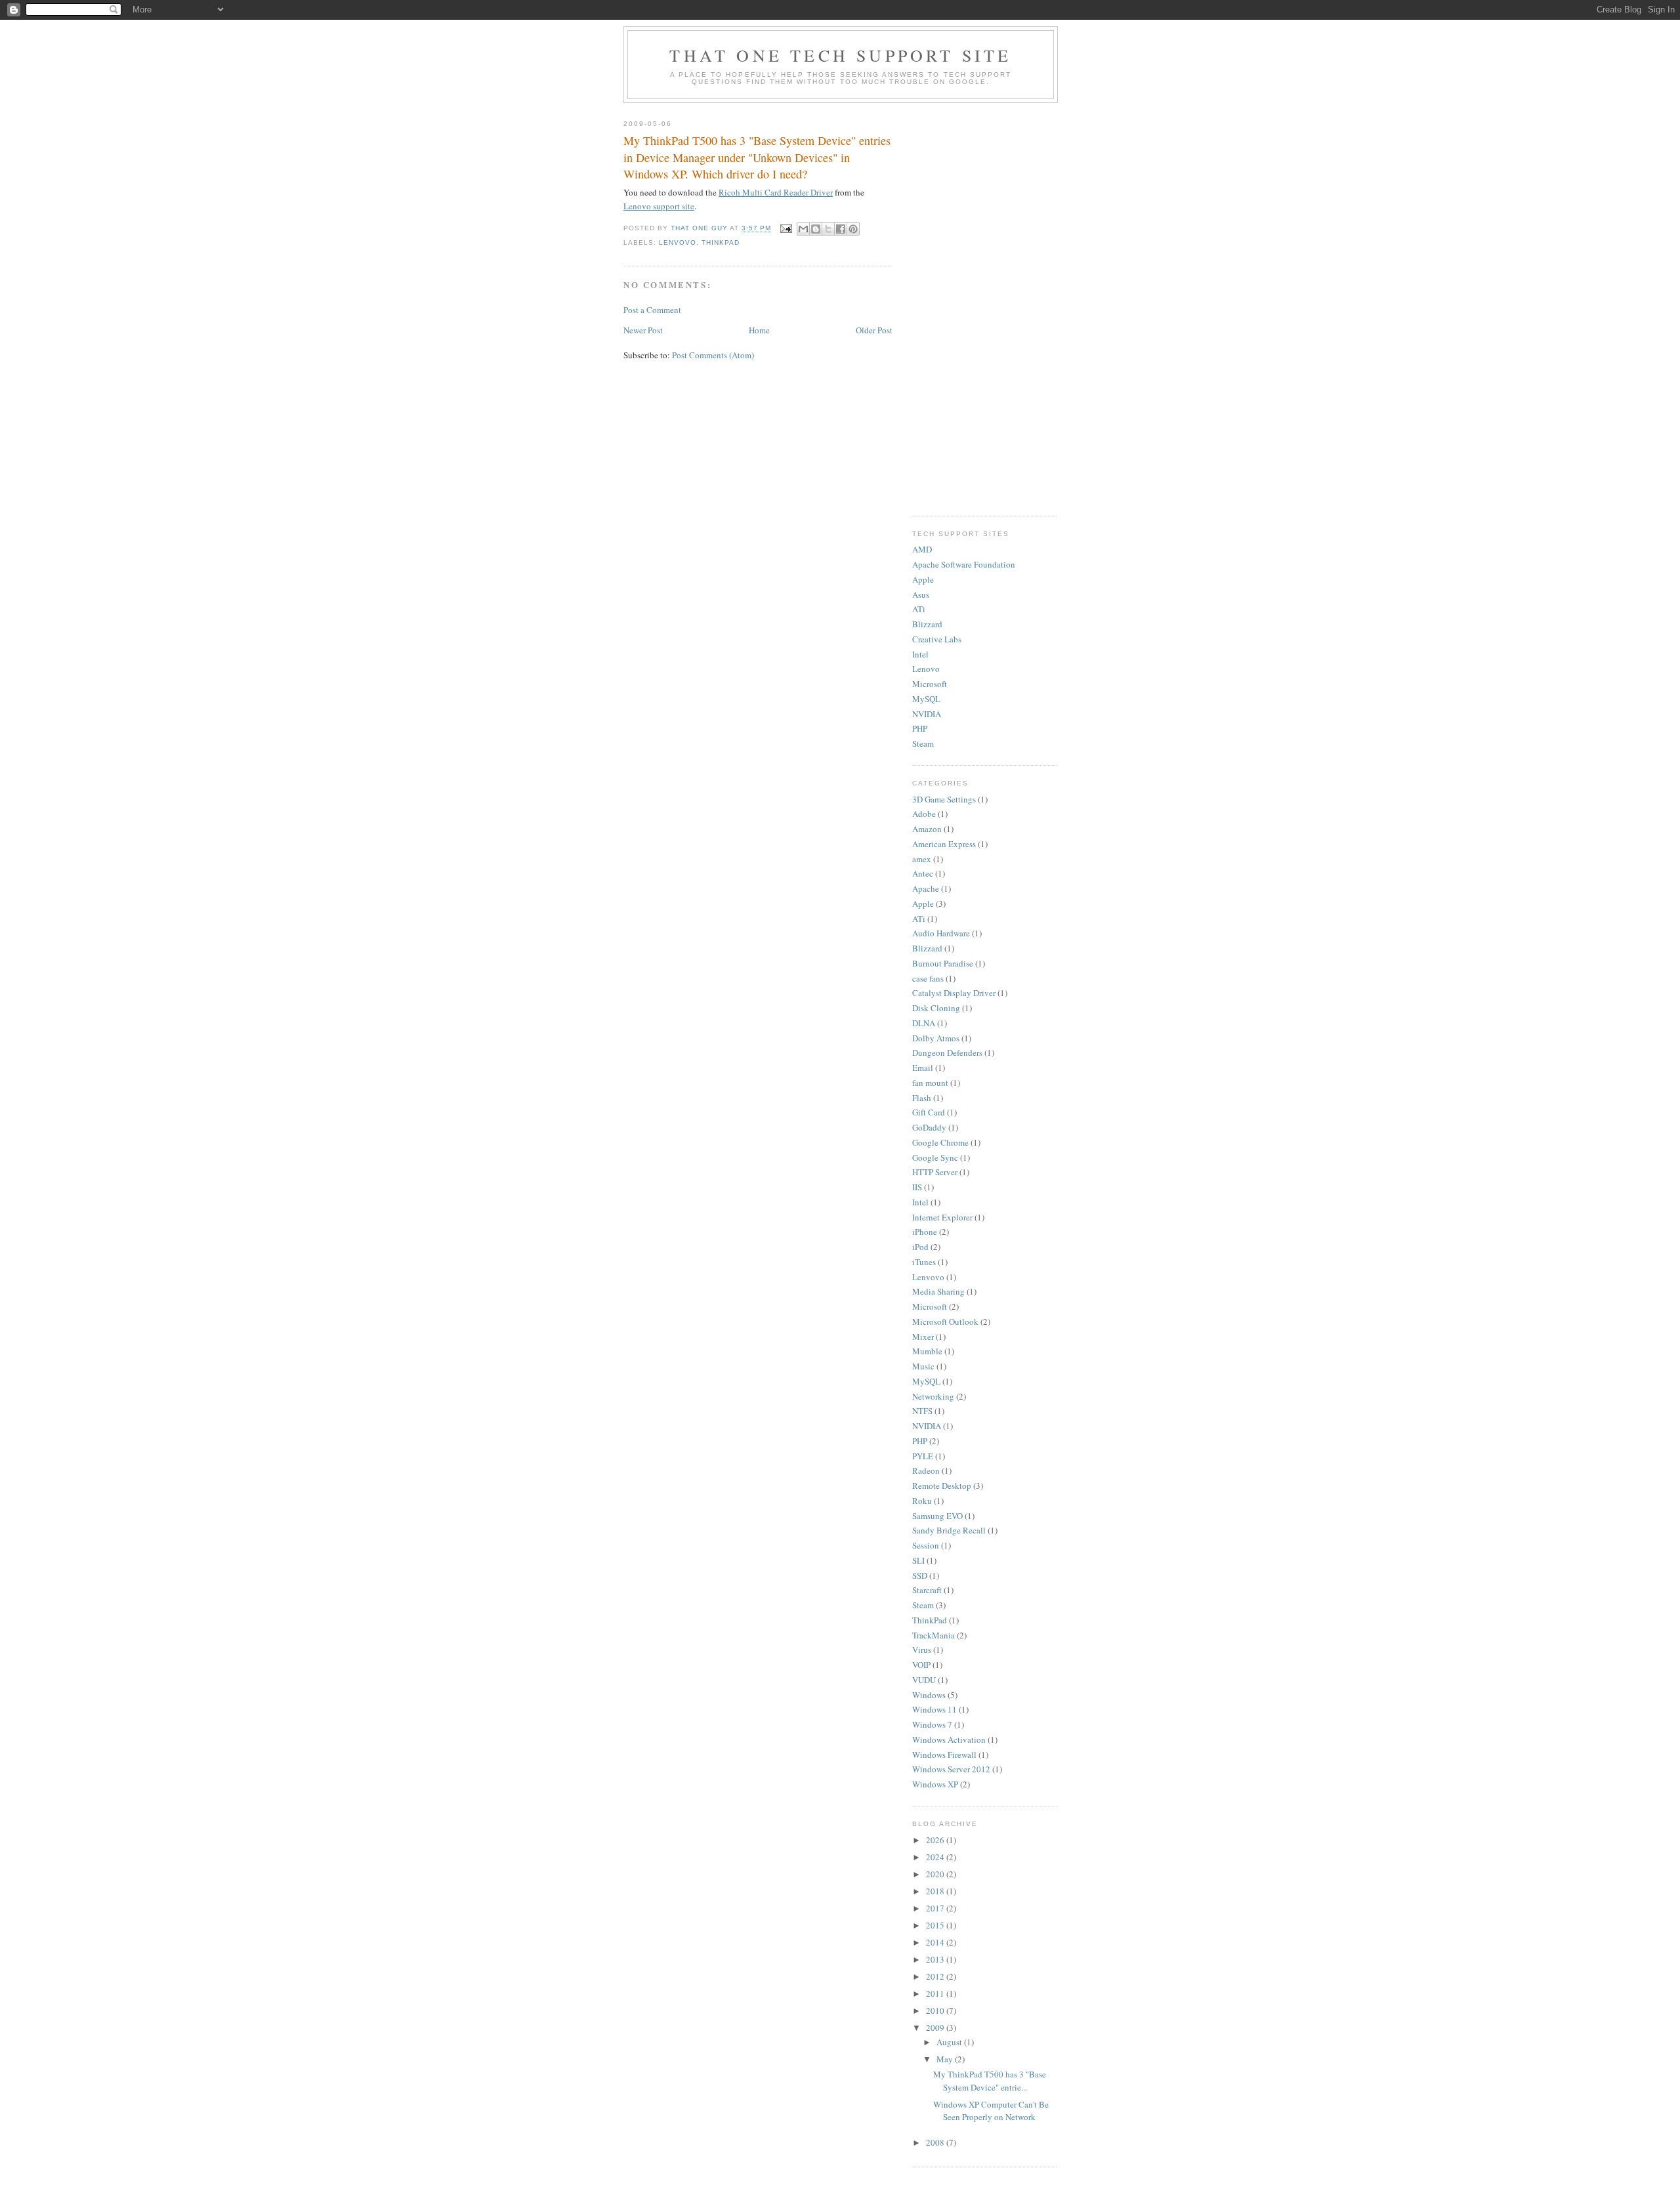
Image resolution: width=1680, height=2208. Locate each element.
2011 (936, 1993)
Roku (922, 1501)
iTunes (924, 1262)
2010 (936, 2010)
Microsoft (930, 684)
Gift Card (929, 1112)
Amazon (927, 829)
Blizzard (927, 624)
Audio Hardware (941, 933)
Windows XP (935, 1784)
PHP (920, 728)
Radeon (926, 1470)
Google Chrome (940, 1142)
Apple (923, 579)
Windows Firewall (944, 1755)
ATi (919, 609)
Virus (922, 1650)
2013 (936, 1959)
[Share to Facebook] (841, 229)
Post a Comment (652, 310)
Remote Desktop (942, 1486)
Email (923, 1068)
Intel (920, 654)
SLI (918, 1560)
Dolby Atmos (936, 1038)
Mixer (923, 1337)
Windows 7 (932, 1724)
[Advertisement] (984, 306)
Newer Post (643, 330)
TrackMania (934, 1635)
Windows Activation (949, 1739)
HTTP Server (935, 1172)
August (950, 2042)
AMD (922, 549)
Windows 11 (934, 1709)
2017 (936, 1908)
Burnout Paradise (943, 963)
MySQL (926, 699)
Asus (921, 594)
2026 (936, 1840)
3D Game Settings (944, 799)
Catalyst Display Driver (954, 993)
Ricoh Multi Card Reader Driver (776, 192)
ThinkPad (721, 242)
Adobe (924, 814)
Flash (922, 1098)
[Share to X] (828, 229)
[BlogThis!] (816, 229)
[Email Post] (786, 229)
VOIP (921, 1665)
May (946, 2059)
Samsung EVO (937, 1516)
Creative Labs (937, 639)
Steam (923, 743)
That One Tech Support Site (840, 55)
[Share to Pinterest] (853, 229)
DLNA (924, 1023)
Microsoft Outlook (945, 1322)
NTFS (922, 1411)
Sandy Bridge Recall (949, 1530)
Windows (929, 1695)
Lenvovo (678, 242)
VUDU (924, 1680)
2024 (936, 1857)
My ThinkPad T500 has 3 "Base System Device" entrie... (990, 2081)
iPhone (925, 1232)
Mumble (927, 1351)
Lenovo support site (659, 206)
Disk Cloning (936, 1008)
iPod (920, 1247)
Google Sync (935, 1157)
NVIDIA (927, 714)
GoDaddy (929, 1127)
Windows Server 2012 (951, 1769)
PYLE (923, 1456)
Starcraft (927, 1590)
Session (926, 1545)
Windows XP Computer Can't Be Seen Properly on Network (991, 2111)
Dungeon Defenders (947, 1052)
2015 (936, 1925)
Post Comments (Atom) (713, 355)
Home (759, 330)
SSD (920, 1575)
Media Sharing (938, 1291)
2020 (936, 1874)
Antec (923, 873)
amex (922, 859)
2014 (936, 1942)
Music (923, 1366)
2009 (936, 2028)
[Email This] (803, 229)
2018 (936, 1891)
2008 (936, 2142)
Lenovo (926, 669)
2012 (936, 1976)
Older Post (874, 330)
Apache (926, 888)
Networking (933, 1396)
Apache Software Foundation (964, 564)
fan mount (930, 1083)
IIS (917, 1187)
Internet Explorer (942, 1217)
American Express (944, 844)
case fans (928, 978)
